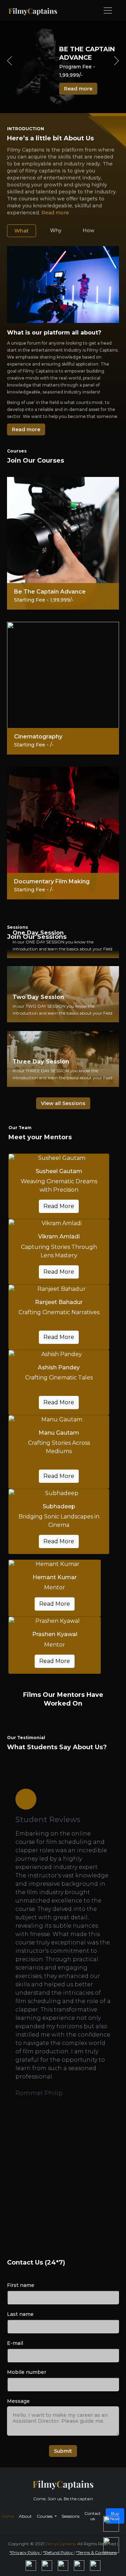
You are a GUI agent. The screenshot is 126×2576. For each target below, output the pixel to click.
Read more (78, 89)
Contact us (93, 2516)
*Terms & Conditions (96, 2552)
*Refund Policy (58, 2552)
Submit (63, 2451)
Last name (20, 2314)
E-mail (15, 2343)
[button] (33, 2132)
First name (21, 2285)
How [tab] (88, 230)
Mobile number (27, 2372)
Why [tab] (56, 230)
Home (8, 2516)
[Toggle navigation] (108, 10)
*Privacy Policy (25, 2552)
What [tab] (22, 231)
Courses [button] (45, 2516)
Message (18, 2401)
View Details (63, 957)
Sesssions (71, 2516)
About (25, 2516)
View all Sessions (63, 1103)
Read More (59, 1206)
